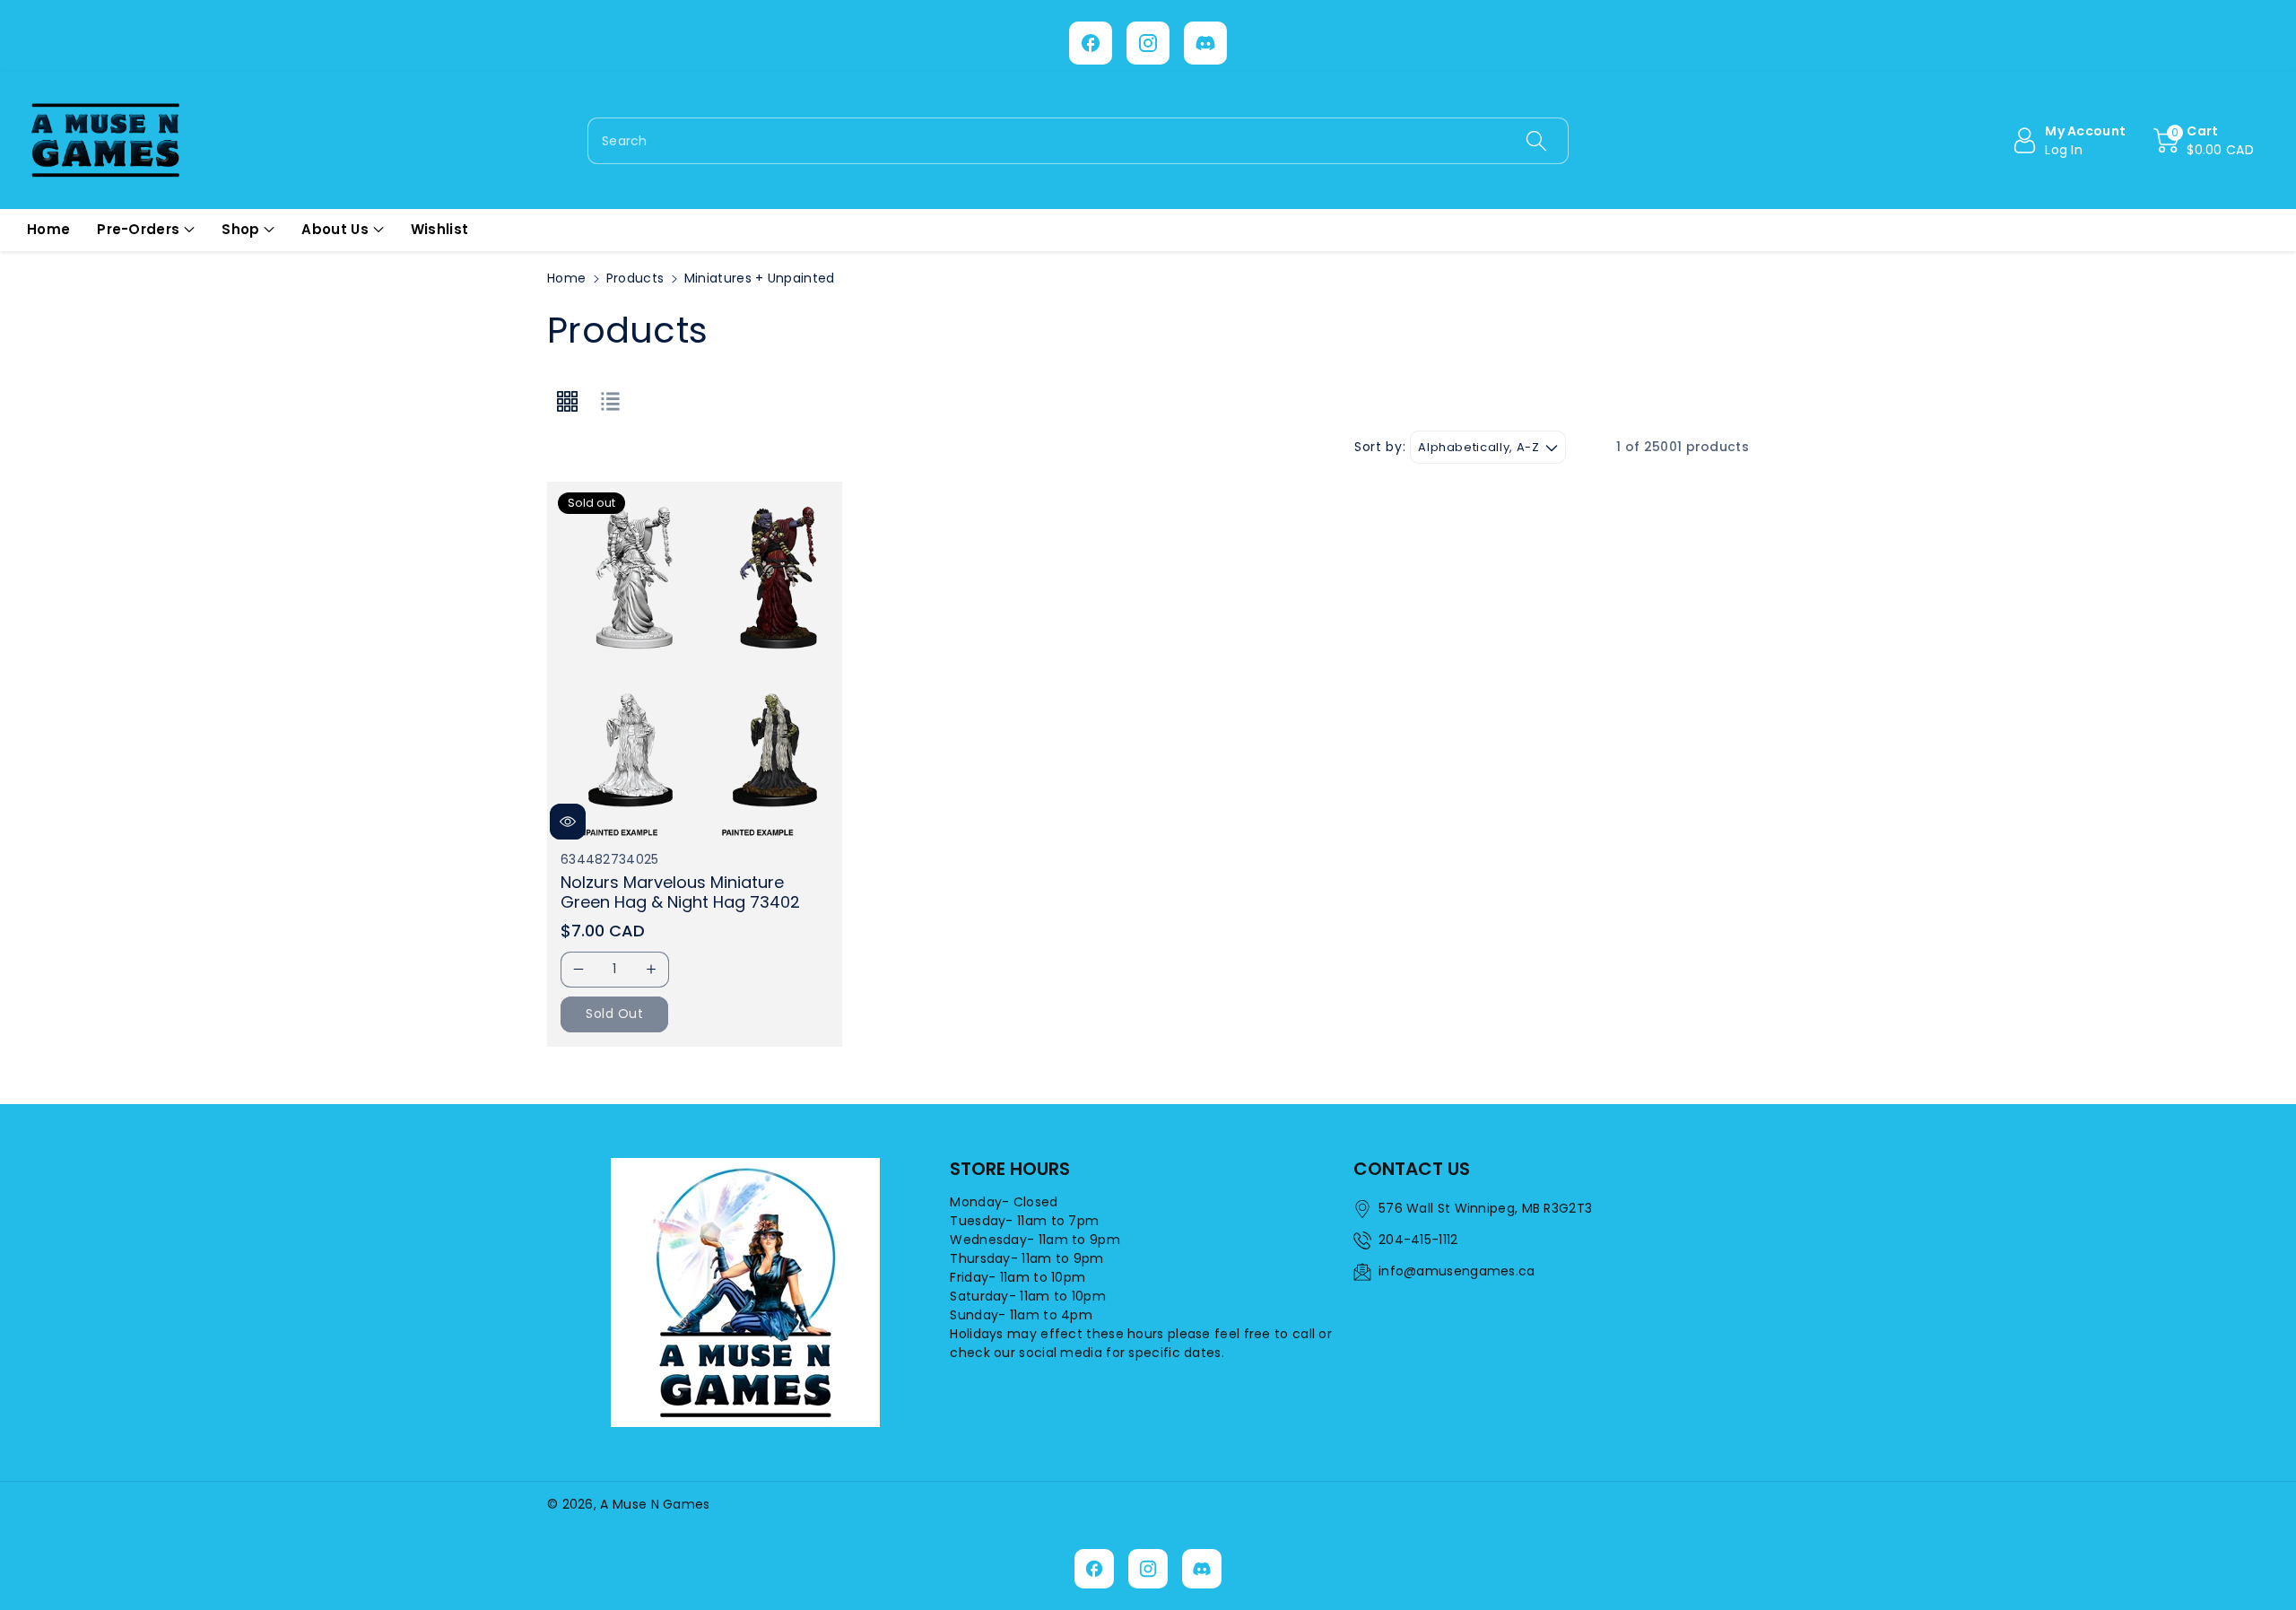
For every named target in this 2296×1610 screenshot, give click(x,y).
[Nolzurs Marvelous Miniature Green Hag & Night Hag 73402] (695, 662)
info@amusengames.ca (1457, 1271)
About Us (335, 229)
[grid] (567, 402)
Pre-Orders (138, 229)
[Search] (1535, 141)
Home (566, 278)
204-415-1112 (1418, 1240)
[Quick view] (568, 822)
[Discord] (1205, 43)
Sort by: (1380, 447)
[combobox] (1078, 141)
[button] (2204, 141)
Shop (240, 229)
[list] (610, 402)
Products (635, 278)
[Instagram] (1148, 43)
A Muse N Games (655, 1504)
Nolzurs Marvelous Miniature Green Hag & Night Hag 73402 (680, 892)
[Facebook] (1091, 43)
